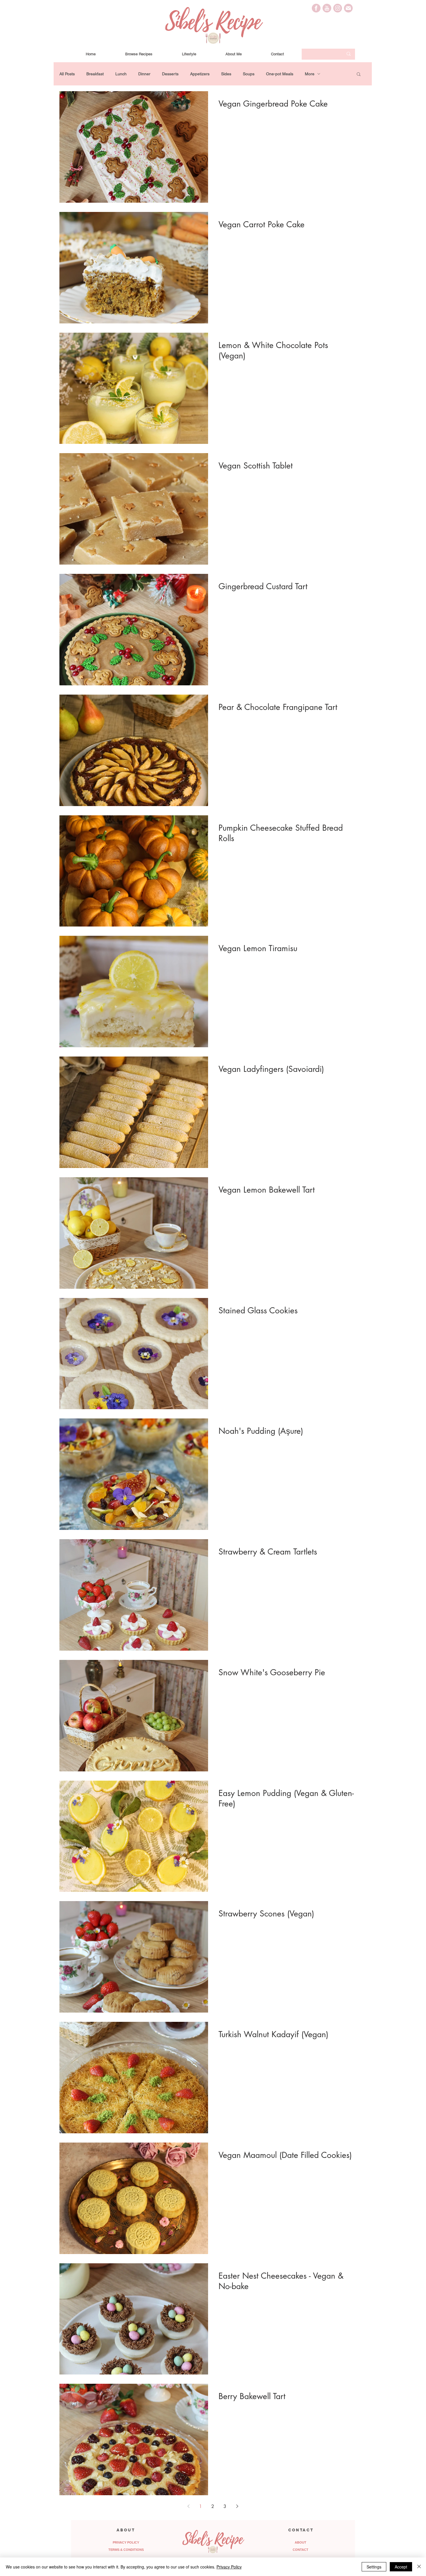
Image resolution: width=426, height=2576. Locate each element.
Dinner (144, 74)
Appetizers (200, 74)
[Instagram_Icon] (338, 8)
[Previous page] (188, 2506)
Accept (401, 2567)
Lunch (121, 74)
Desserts (170, 74)
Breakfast (95, 74)
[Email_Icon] (348, 8)
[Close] (419, 2567)
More (310, 74)
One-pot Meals (280, 74)
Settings (374, 2567)
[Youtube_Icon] (327, 8)
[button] (359, 75)
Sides (226, 74)
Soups (249, 74)
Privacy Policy (229, 2567)
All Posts (67, 74)
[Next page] (237, 2506)
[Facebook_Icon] (316, 8)
